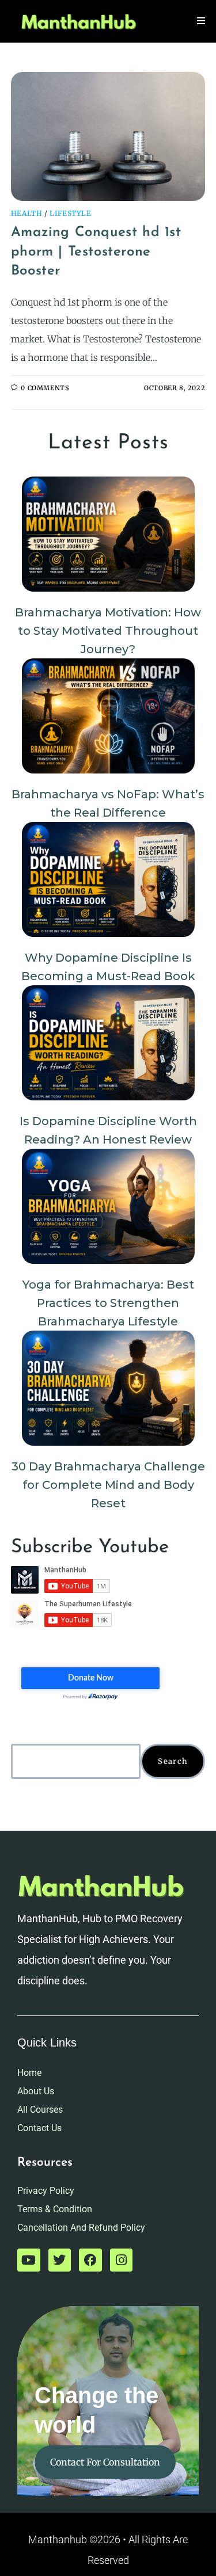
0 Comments (45, 388)
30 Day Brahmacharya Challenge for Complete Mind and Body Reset (108, 1485)
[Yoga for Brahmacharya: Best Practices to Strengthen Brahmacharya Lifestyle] (108, 1206)
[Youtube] (29, 2260)
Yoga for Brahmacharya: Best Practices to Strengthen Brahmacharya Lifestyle (108, 1303)
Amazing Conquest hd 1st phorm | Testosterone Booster (96, 252)
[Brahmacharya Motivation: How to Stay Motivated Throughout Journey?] (108, 534)
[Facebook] (90, 2260)
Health (27, 213)
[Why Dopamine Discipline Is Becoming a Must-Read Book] (108, 879)
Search (173, 1761)
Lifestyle (70, 213)
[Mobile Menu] (201, 21)
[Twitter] (60, 2260)
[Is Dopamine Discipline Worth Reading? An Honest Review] (108, 1043)
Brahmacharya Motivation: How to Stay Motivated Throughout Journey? (108, 631)
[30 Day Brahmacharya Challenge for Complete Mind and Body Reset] (108, 1388)
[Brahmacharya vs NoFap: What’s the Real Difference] (108, 716)
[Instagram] (122, 2260)
